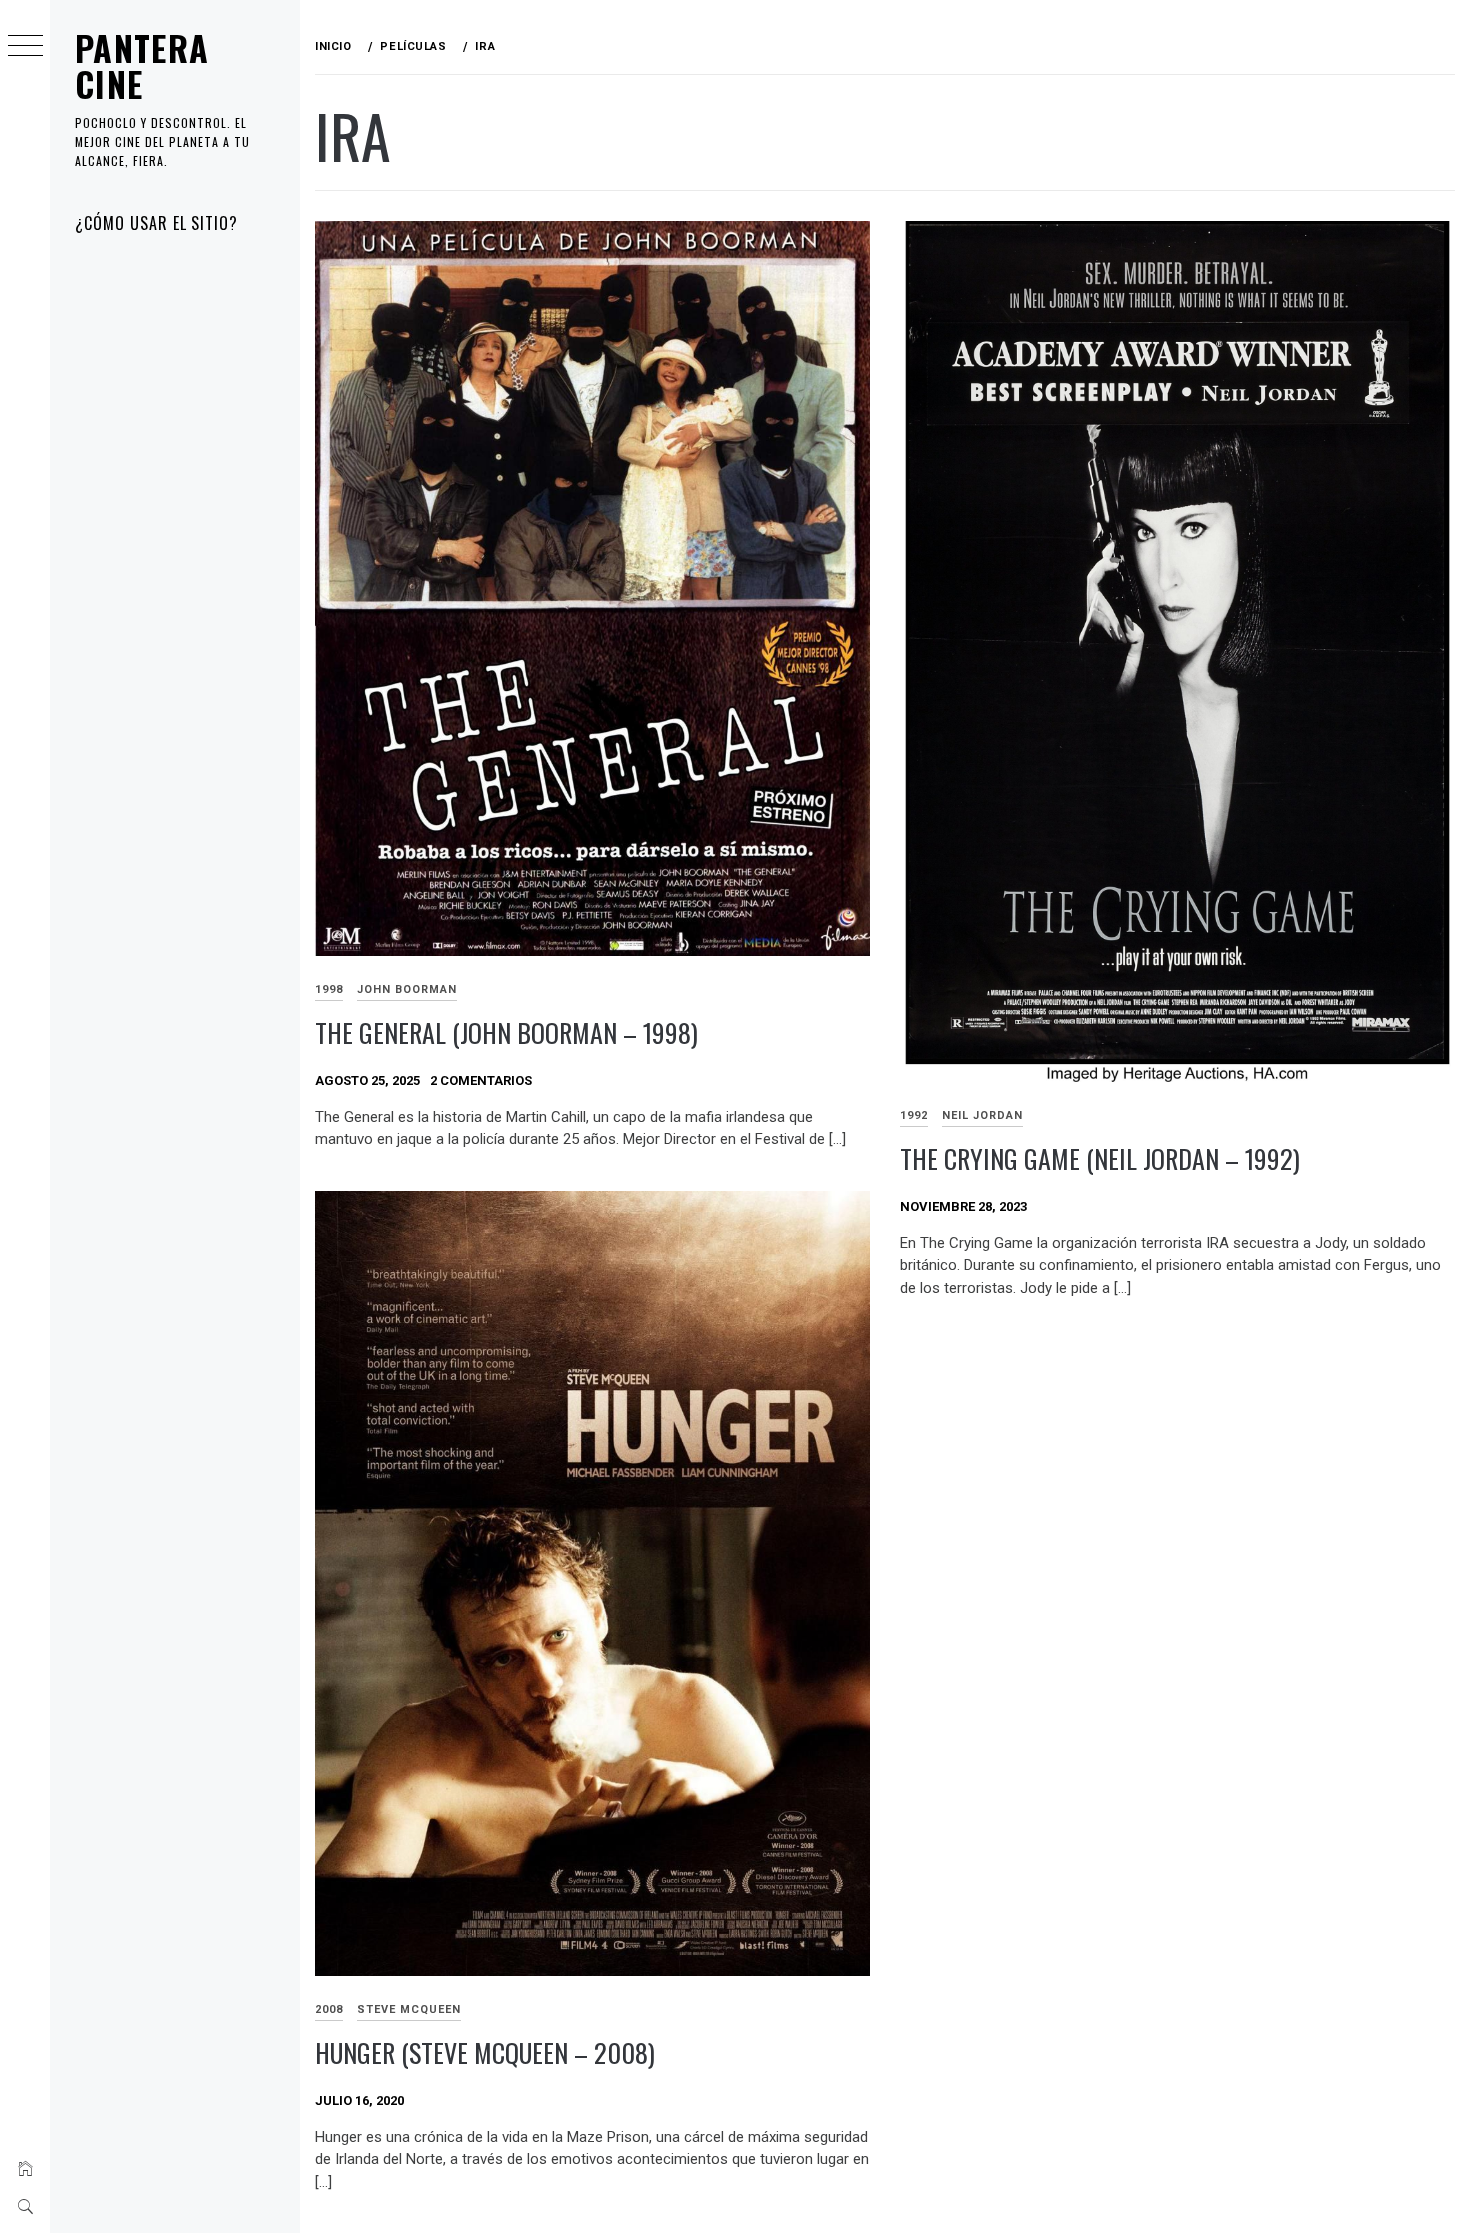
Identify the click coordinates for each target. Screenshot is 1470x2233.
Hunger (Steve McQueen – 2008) (485, 2052)
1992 (914, 1115)
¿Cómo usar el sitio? (156, 223)
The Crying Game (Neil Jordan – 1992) (1100, 1158)
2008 (329, 2009)
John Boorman (407, 989)
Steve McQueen (409, 2009)
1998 (329, 989)
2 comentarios (481, 1080)
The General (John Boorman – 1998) (506, 1032)
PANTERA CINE (142, 65)
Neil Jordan (982, 1115)
